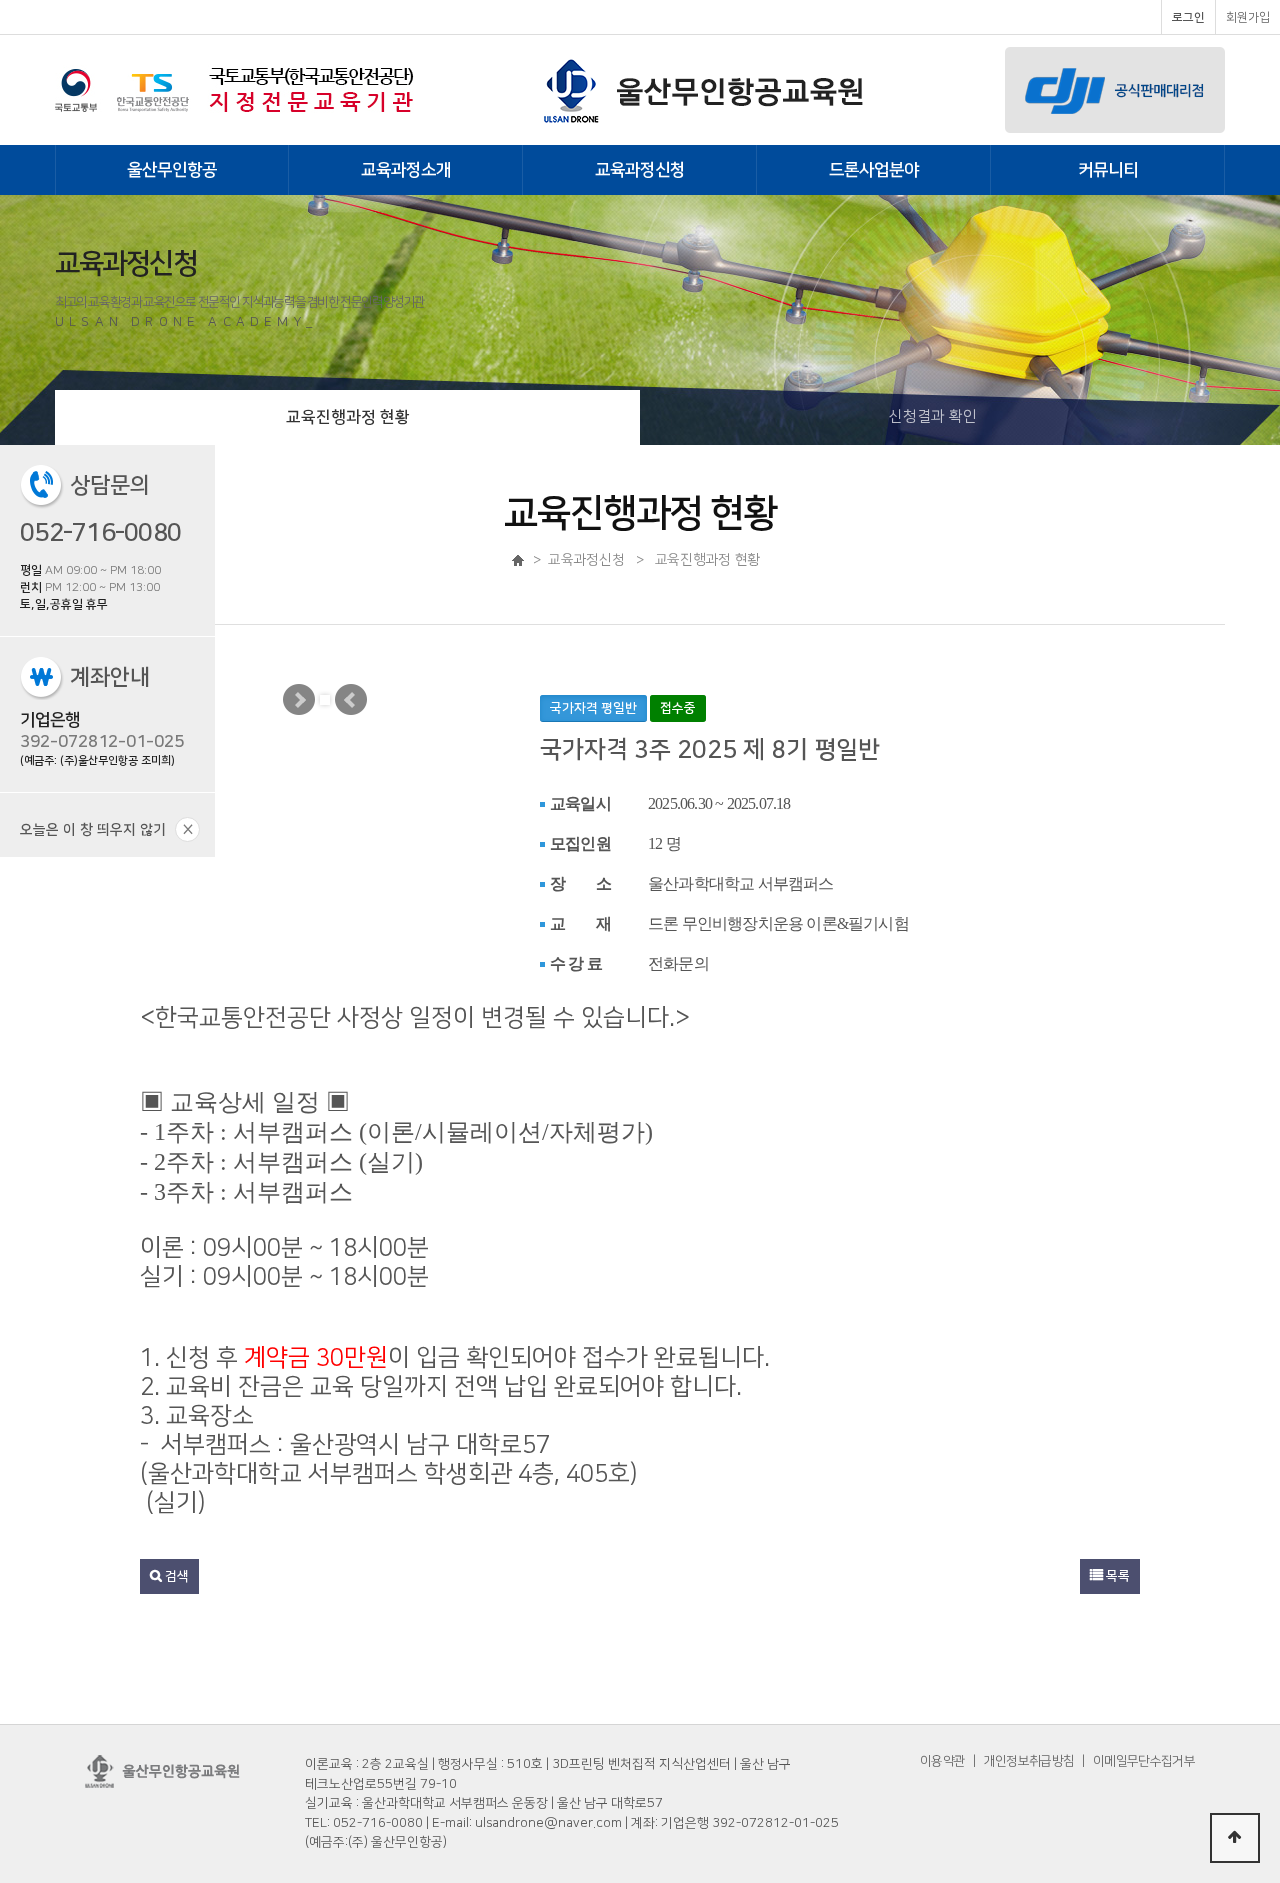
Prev (351, 700)
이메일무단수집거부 (1144, 1761)
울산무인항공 (172, 170)
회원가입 (1248, 17)
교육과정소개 (406, 170)
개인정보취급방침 (1029, 1761)
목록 (1116, 1576)
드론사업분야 (874, 170)
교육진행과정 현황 (348, 417)
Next (299, 700)
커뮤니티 (1108, 170)
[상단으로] (1235, 1838)
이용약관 (942, 1761)
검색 (175, 1576)
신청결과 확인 (933, 416)
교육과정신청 (640, 170)
